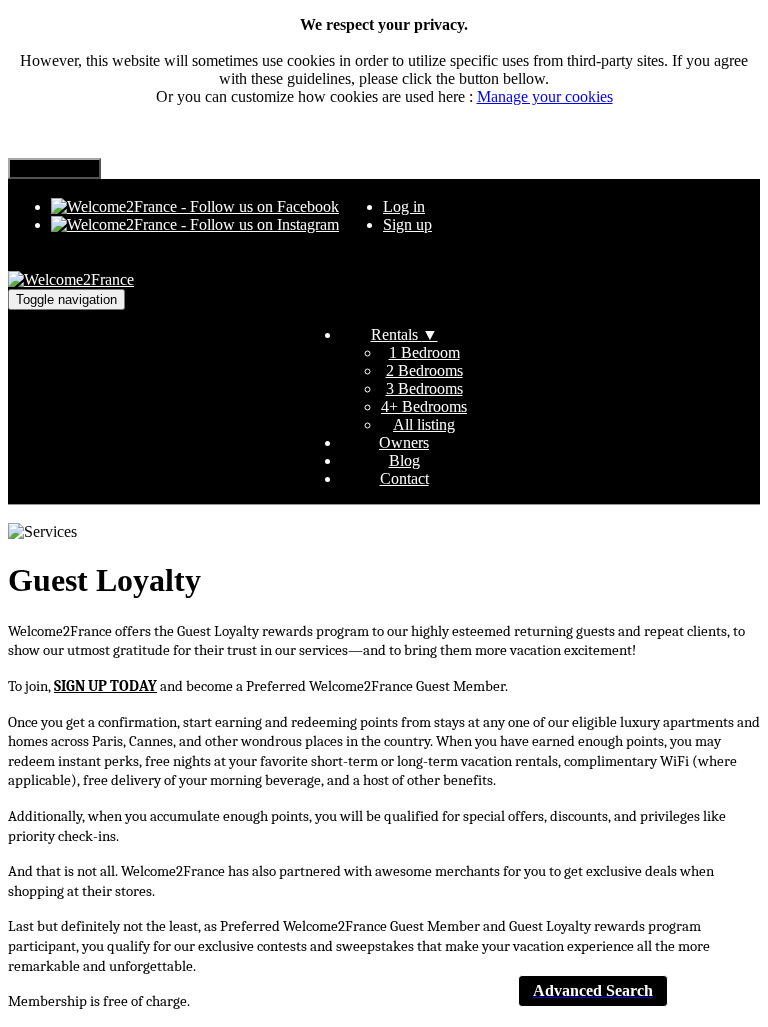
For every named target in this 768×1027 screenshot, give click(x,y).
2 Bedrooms (424, 370)
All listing (424, 424)
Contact (404, 478)
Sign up (407, 224)
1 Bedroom (424, 352)
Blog (404, 460)
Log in (404, 206)
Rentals (404, 334)
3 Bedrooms (424, 388)
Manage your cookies (545, 96)
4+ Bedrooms (424, 406)
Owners (404, 442)
